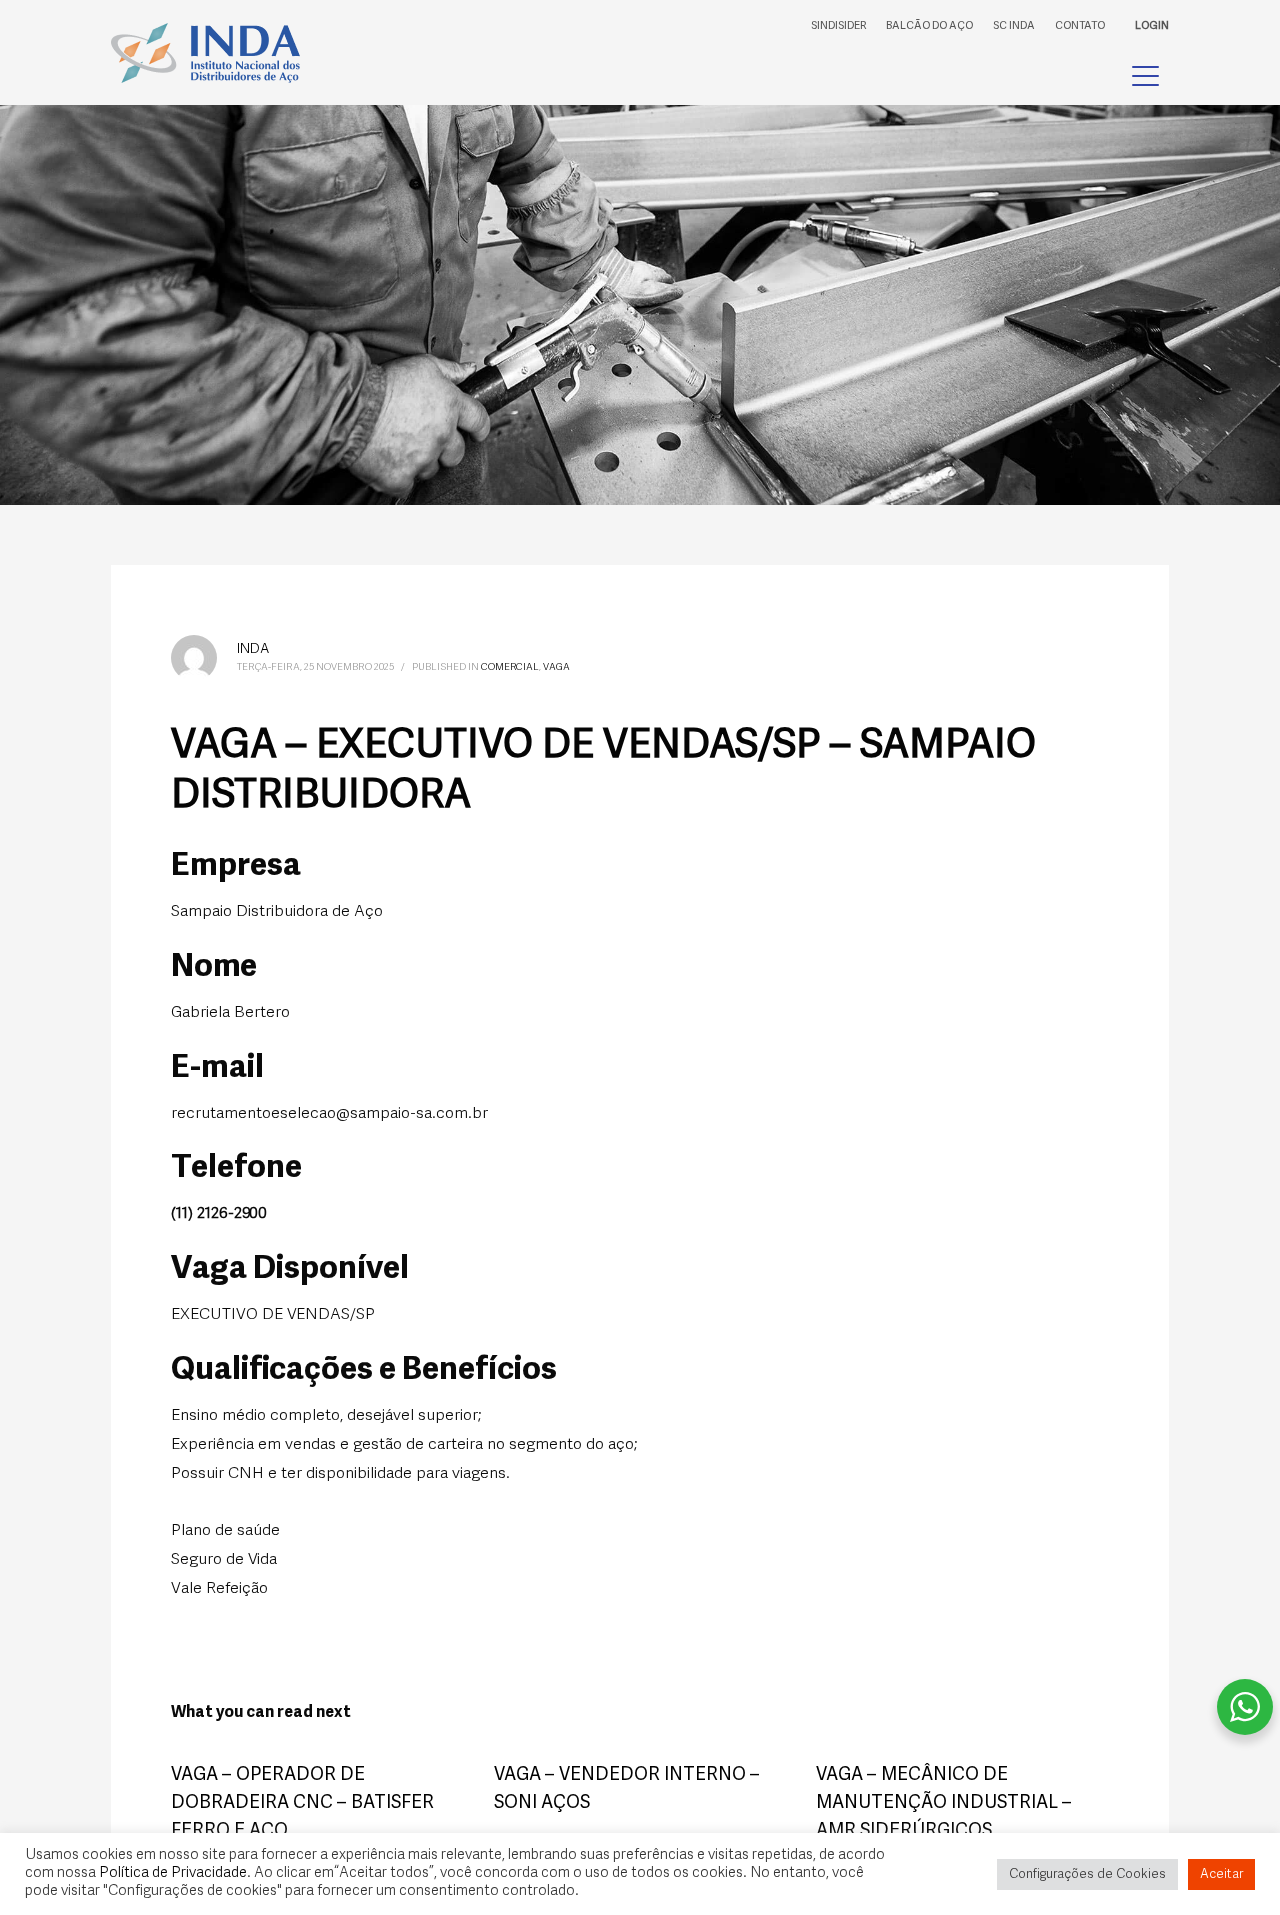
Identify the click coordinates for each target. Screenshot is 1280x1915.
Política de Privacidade (173, 1873)
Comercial (510, 667)
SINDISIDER (838, 26)
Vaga (556, 667)
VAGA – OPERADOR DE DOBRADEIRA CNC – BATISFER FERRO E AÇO (302, 1803)
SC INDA (1014, 26)
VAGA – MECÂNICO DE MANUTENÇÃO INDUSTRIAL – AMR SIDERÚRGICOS (944, 1803)
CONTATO (1080, 26)
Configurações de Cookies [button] (1087, 1874)
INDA (253, 649)
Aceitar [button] (1221, 1874)
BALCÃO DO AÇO (929, 26)
